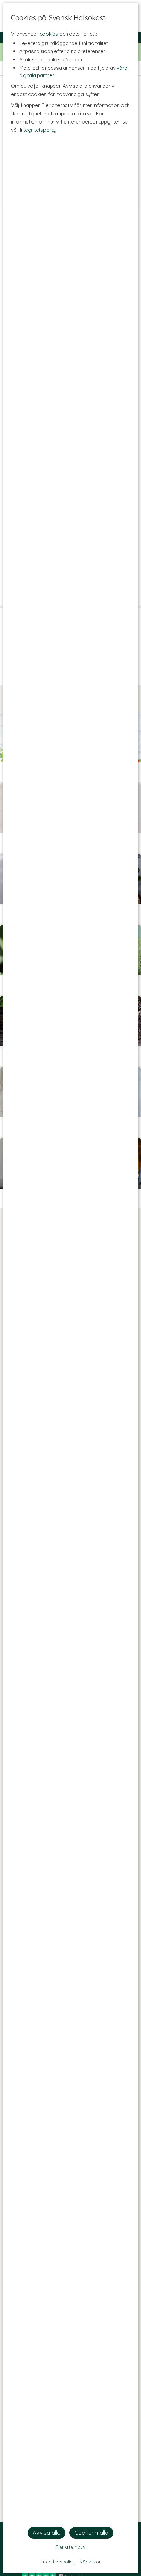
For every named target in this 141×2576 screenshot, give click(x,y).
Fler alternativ (70, 2547)
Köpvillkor (90, 2562)
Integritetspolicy (38, 130)
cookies (49, 34)
